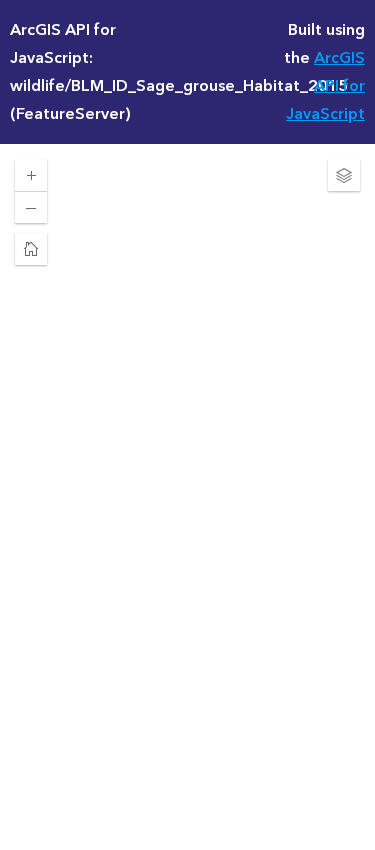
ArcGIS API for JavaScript (325, 86)
